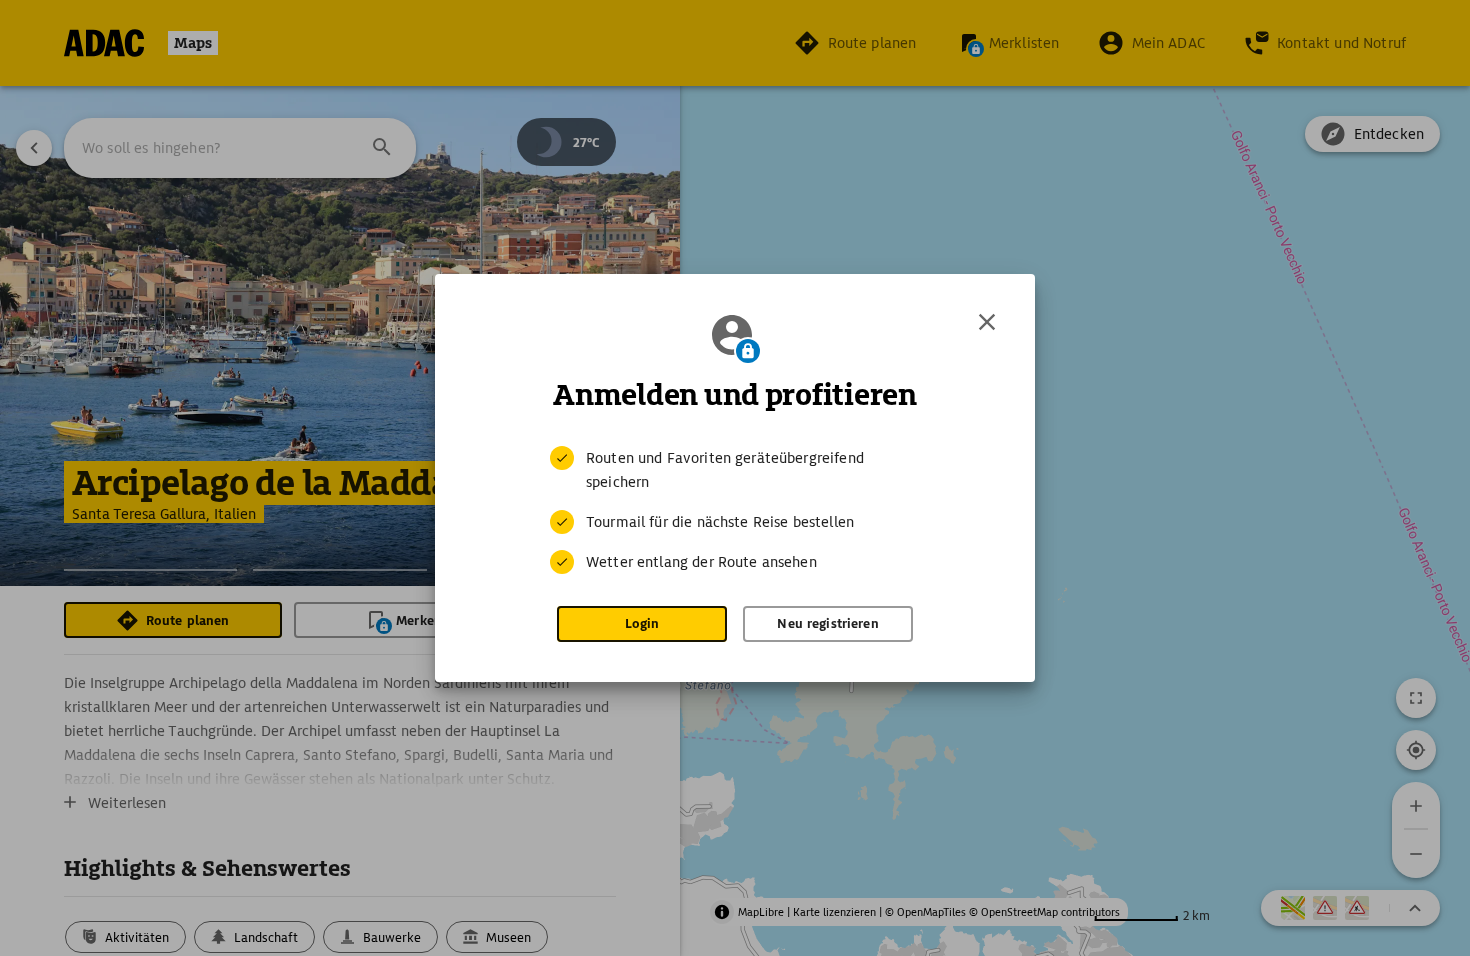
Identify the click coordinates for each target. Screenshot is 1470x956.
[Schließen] (987, 322)
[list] (735, 510)
